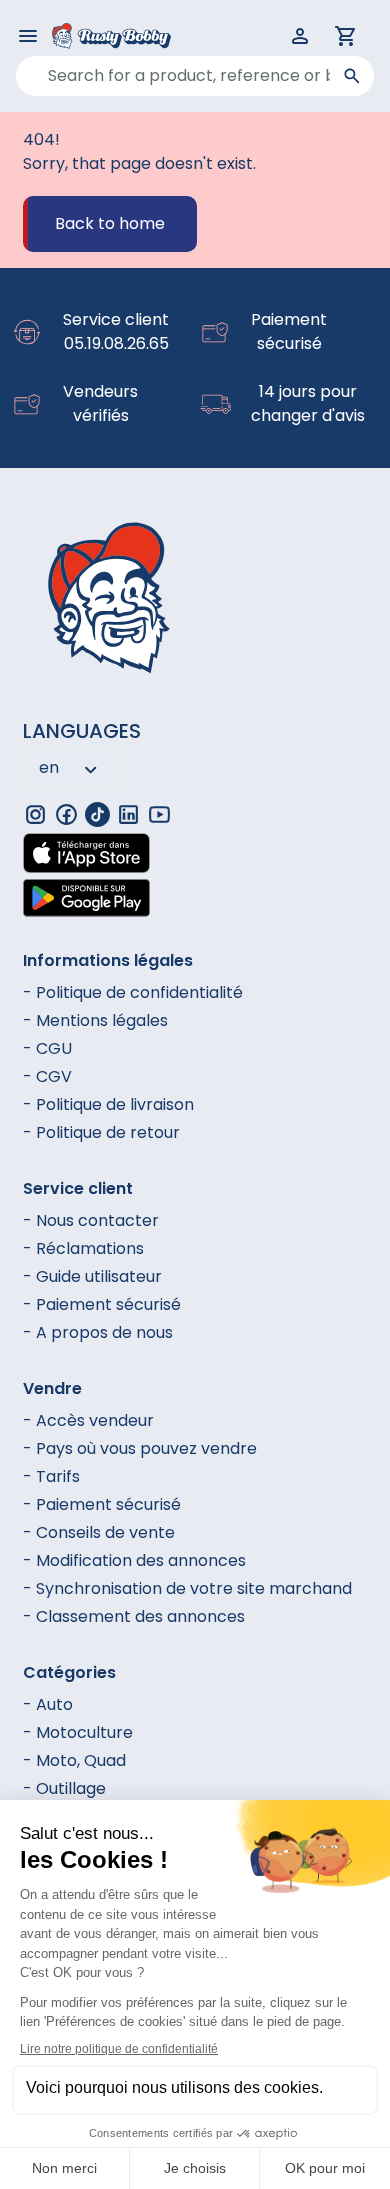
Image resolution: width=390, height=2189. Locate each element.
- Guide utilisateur (92, 1276)
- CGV (47, 1076)
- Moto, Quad (74, 1760)
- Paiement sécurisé (102, 1304)
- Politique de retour (101, 1132)
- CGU (47, 1048)
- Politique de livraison (108, 1104)
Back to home (110, 223)
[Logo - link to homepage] (99, 36)
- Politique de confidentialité (133, 992)
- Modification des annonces (134, 1560)
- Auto (48, 1704)
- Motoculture (78, 1732)
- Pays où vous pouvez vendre (140, 1448)
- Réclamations (83, 1248)
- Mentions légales (95, 1020)
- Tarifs (51, 1476)
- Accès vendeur (88, 1420)
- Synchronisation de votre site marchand (187, 1588)
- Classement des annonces (134, 1616)
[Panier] (346, 36)
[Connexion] (300, 36)
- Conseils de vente (99, 1532)
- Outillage (64, 1788)
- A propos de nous (98, 1332)
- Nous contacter (91, 1220)
